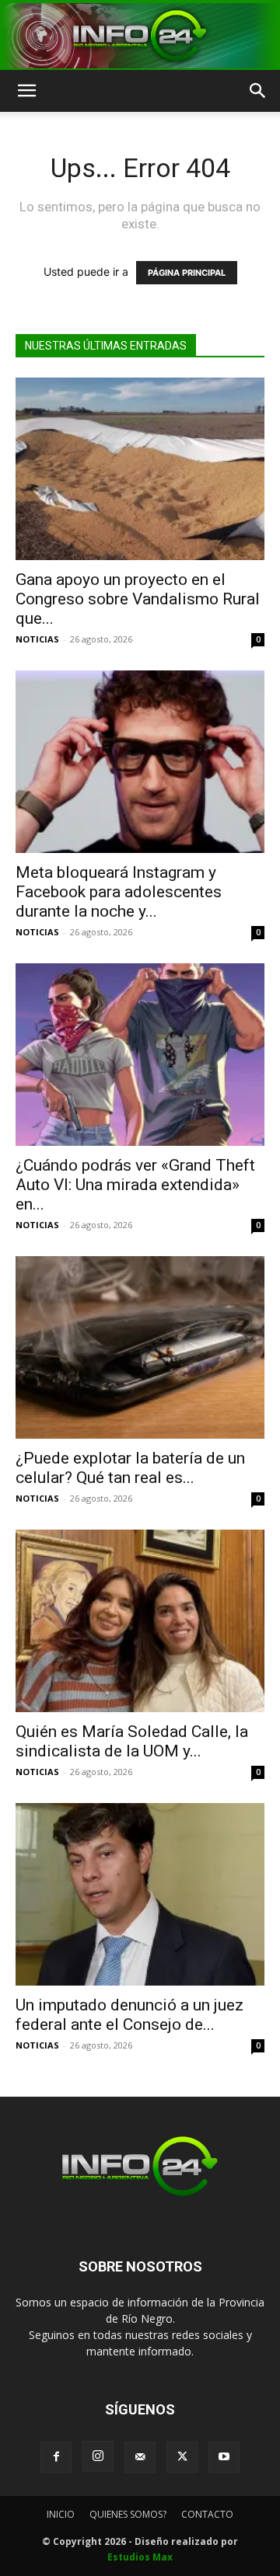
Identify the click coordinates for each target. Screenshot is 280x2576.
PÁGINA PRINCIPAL (187, 273)
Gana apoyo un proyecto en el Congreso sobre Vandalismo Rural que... (138, 599)
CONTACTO (207, 2514)
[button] (26, 91)
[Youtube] (224, 2457)
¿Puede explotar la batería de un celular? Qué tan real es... (130, 1468)
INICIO (61, 2514)
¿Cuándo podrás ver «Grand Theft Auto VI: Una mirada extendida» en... (135, 1185)
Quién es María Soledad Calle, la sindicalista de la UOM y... (132, 1741)
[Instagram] (98, 2456)
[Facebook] (56, 2457)
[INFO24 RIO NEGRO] (140, 36)
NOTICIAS (37, 639)
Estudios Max (140, 2557)
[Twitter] (182, 2457)
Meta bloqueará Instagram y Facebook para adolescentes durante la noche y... (119, 892)
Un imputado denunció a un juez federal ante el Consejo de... (129, 2015)
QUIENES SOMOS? (128, 2514)
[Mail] (140, 2457)
